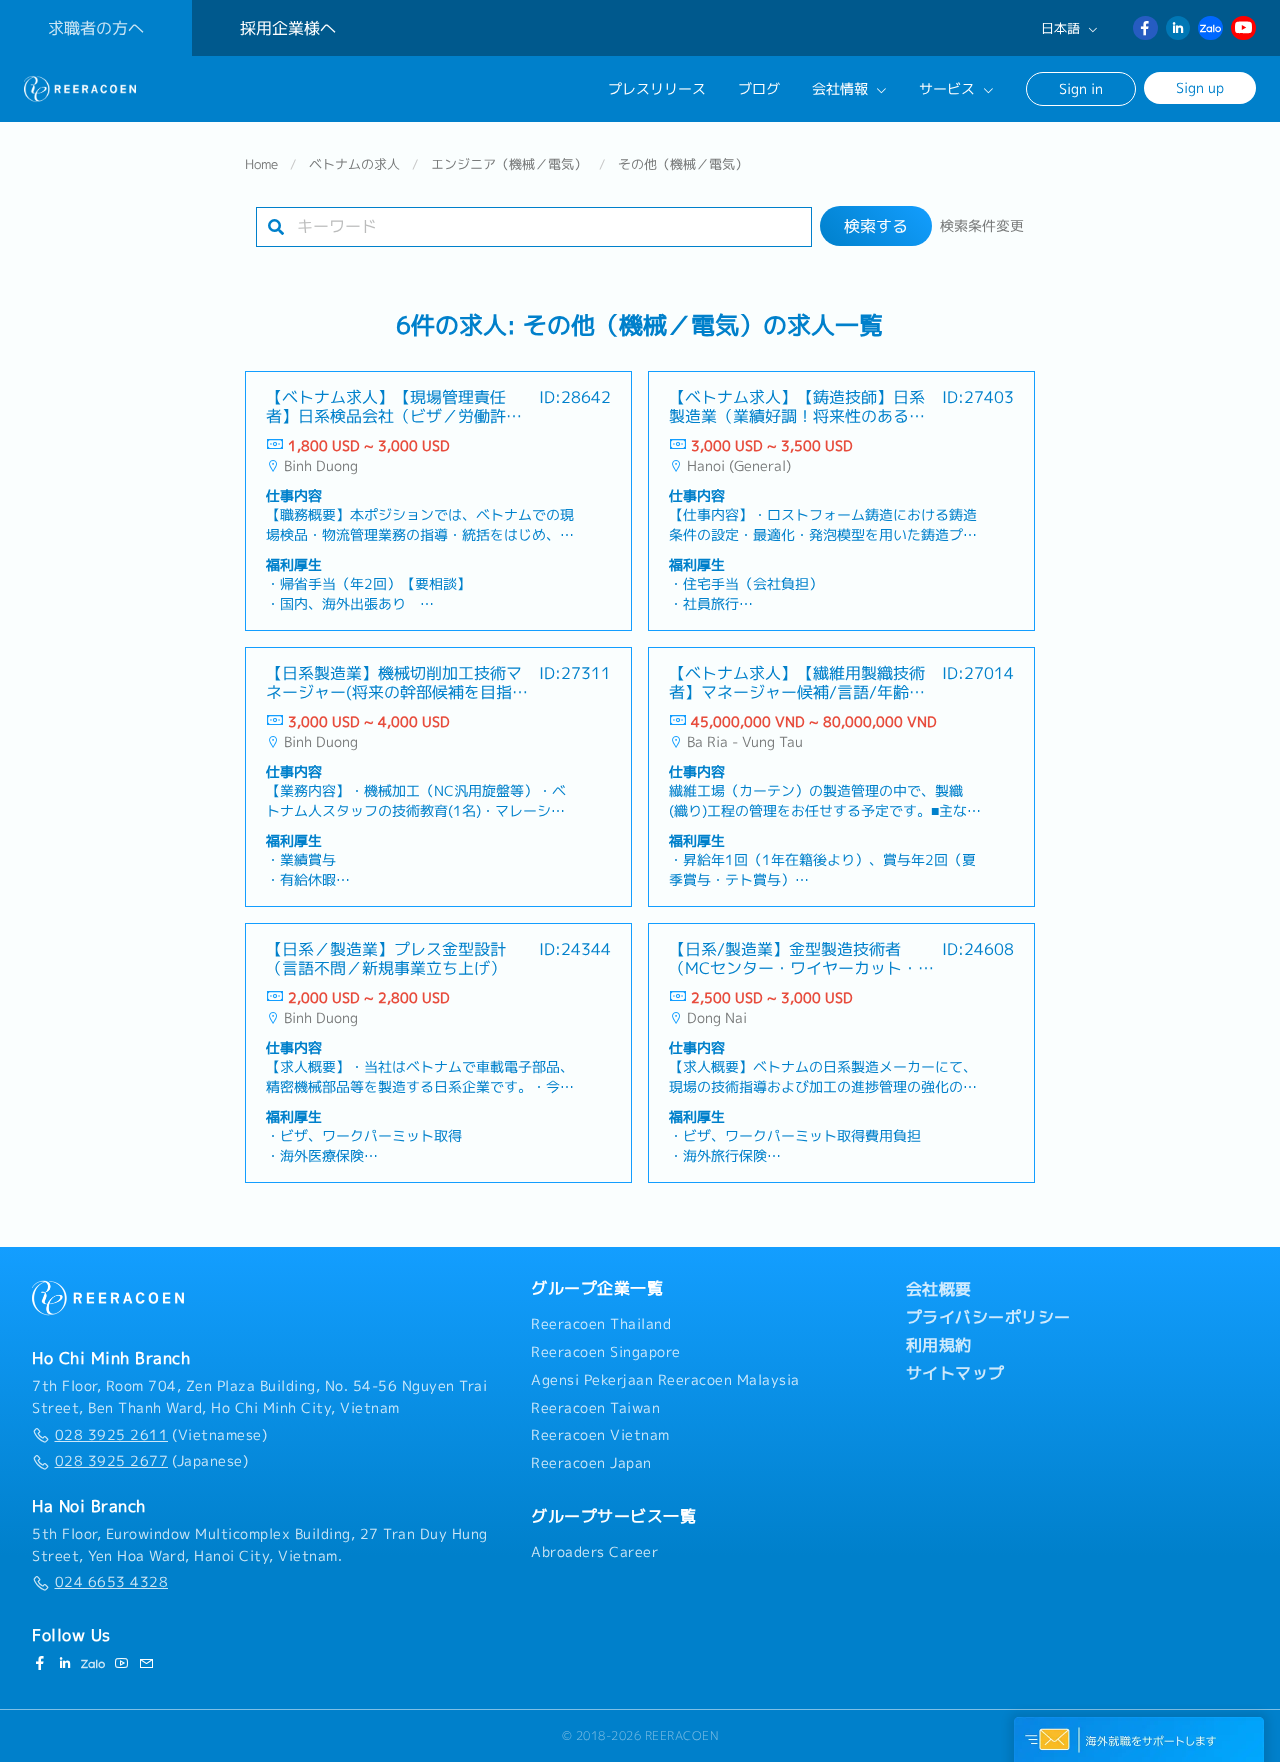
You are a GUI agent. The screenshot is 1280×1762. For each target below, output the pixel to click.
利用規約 (939, 1345)
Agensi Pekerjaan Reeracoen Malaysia (665, 1380)
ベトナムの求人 (354, 164)
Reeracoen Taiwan (595, 1408)
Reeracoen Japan (591, 1463)
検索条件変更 (982, 226)
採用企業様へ (288, 28)
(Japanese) (151, 1461)
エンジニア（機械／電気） (509, 164)
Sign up (1200, 87)
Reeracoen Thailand (601, 1324)
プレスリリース (657, 89)
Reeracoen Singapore (606, 1352)
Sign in (1081, 88)
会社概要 (939, 1289)
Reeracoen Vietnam (600, 1435)
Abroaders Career (594, 1552)
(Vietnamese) (161, 1435)
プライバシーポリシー (988, 1317)
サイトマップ (955, 1373)
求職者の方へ (96, 28)
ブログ (759, 89)
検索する (876, 226)
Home (261, 164)
